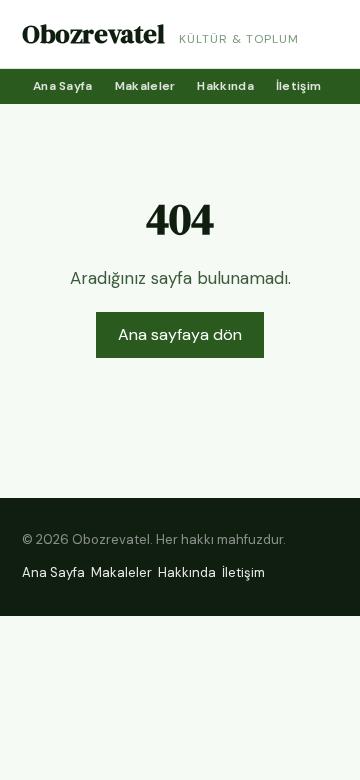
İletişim (298, 86)
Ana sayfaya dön (180, 334)
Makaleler (145, 86)
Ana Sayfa (63, 86)
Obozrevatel (93, 34)
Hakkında (225, 86)
